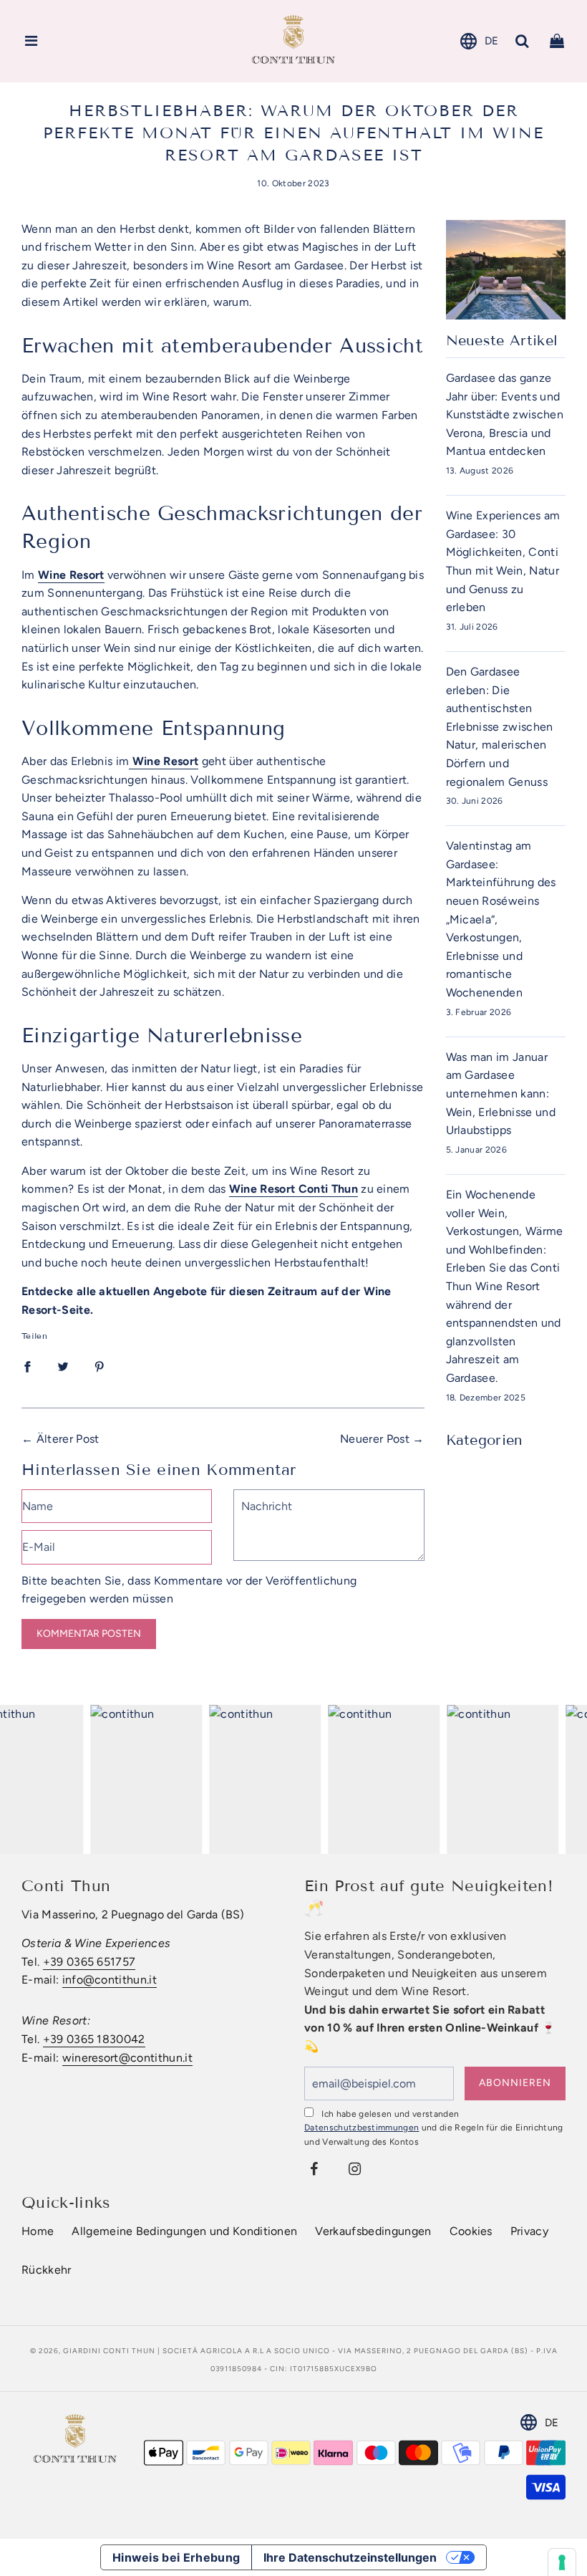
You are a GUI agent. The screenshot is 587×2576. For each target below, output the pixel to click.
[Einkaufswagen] (557, 41)
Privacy (529, 2231)
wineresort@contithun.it (127, 2058)
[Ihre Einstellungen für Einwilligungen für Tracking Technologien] (562, 2562)
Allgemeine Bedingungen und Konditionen (184, 2231)
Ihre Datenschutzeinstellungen (350, 2557)
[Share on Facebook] (27, 1366)
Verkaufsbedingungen (373, 2231)
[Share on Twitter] (63, 1366)
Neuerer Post (375, 1439)
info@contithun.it (110, 1980)
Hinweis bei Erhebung (176, 2557)
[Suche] (523, 41)
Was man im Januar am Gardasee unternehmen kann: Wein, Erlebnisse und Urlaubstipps (501, 1094)
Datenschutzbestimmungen (362, 2128)
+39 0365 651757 (89, 1962)
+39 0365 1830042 (94, 2039)
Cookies (471, 2231)
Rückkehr (47, 2270)
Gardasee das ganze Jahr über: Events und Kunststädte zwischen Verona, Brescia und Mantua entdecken (505, 414)
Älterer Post (68, 1439)
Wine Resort (71, 575)
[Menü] (31, 41)
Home (38, 2231)
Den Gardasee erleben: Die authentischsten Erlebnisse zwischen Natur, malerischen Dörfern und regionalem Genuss (500, 727)
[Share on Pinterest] (100, 1366)
